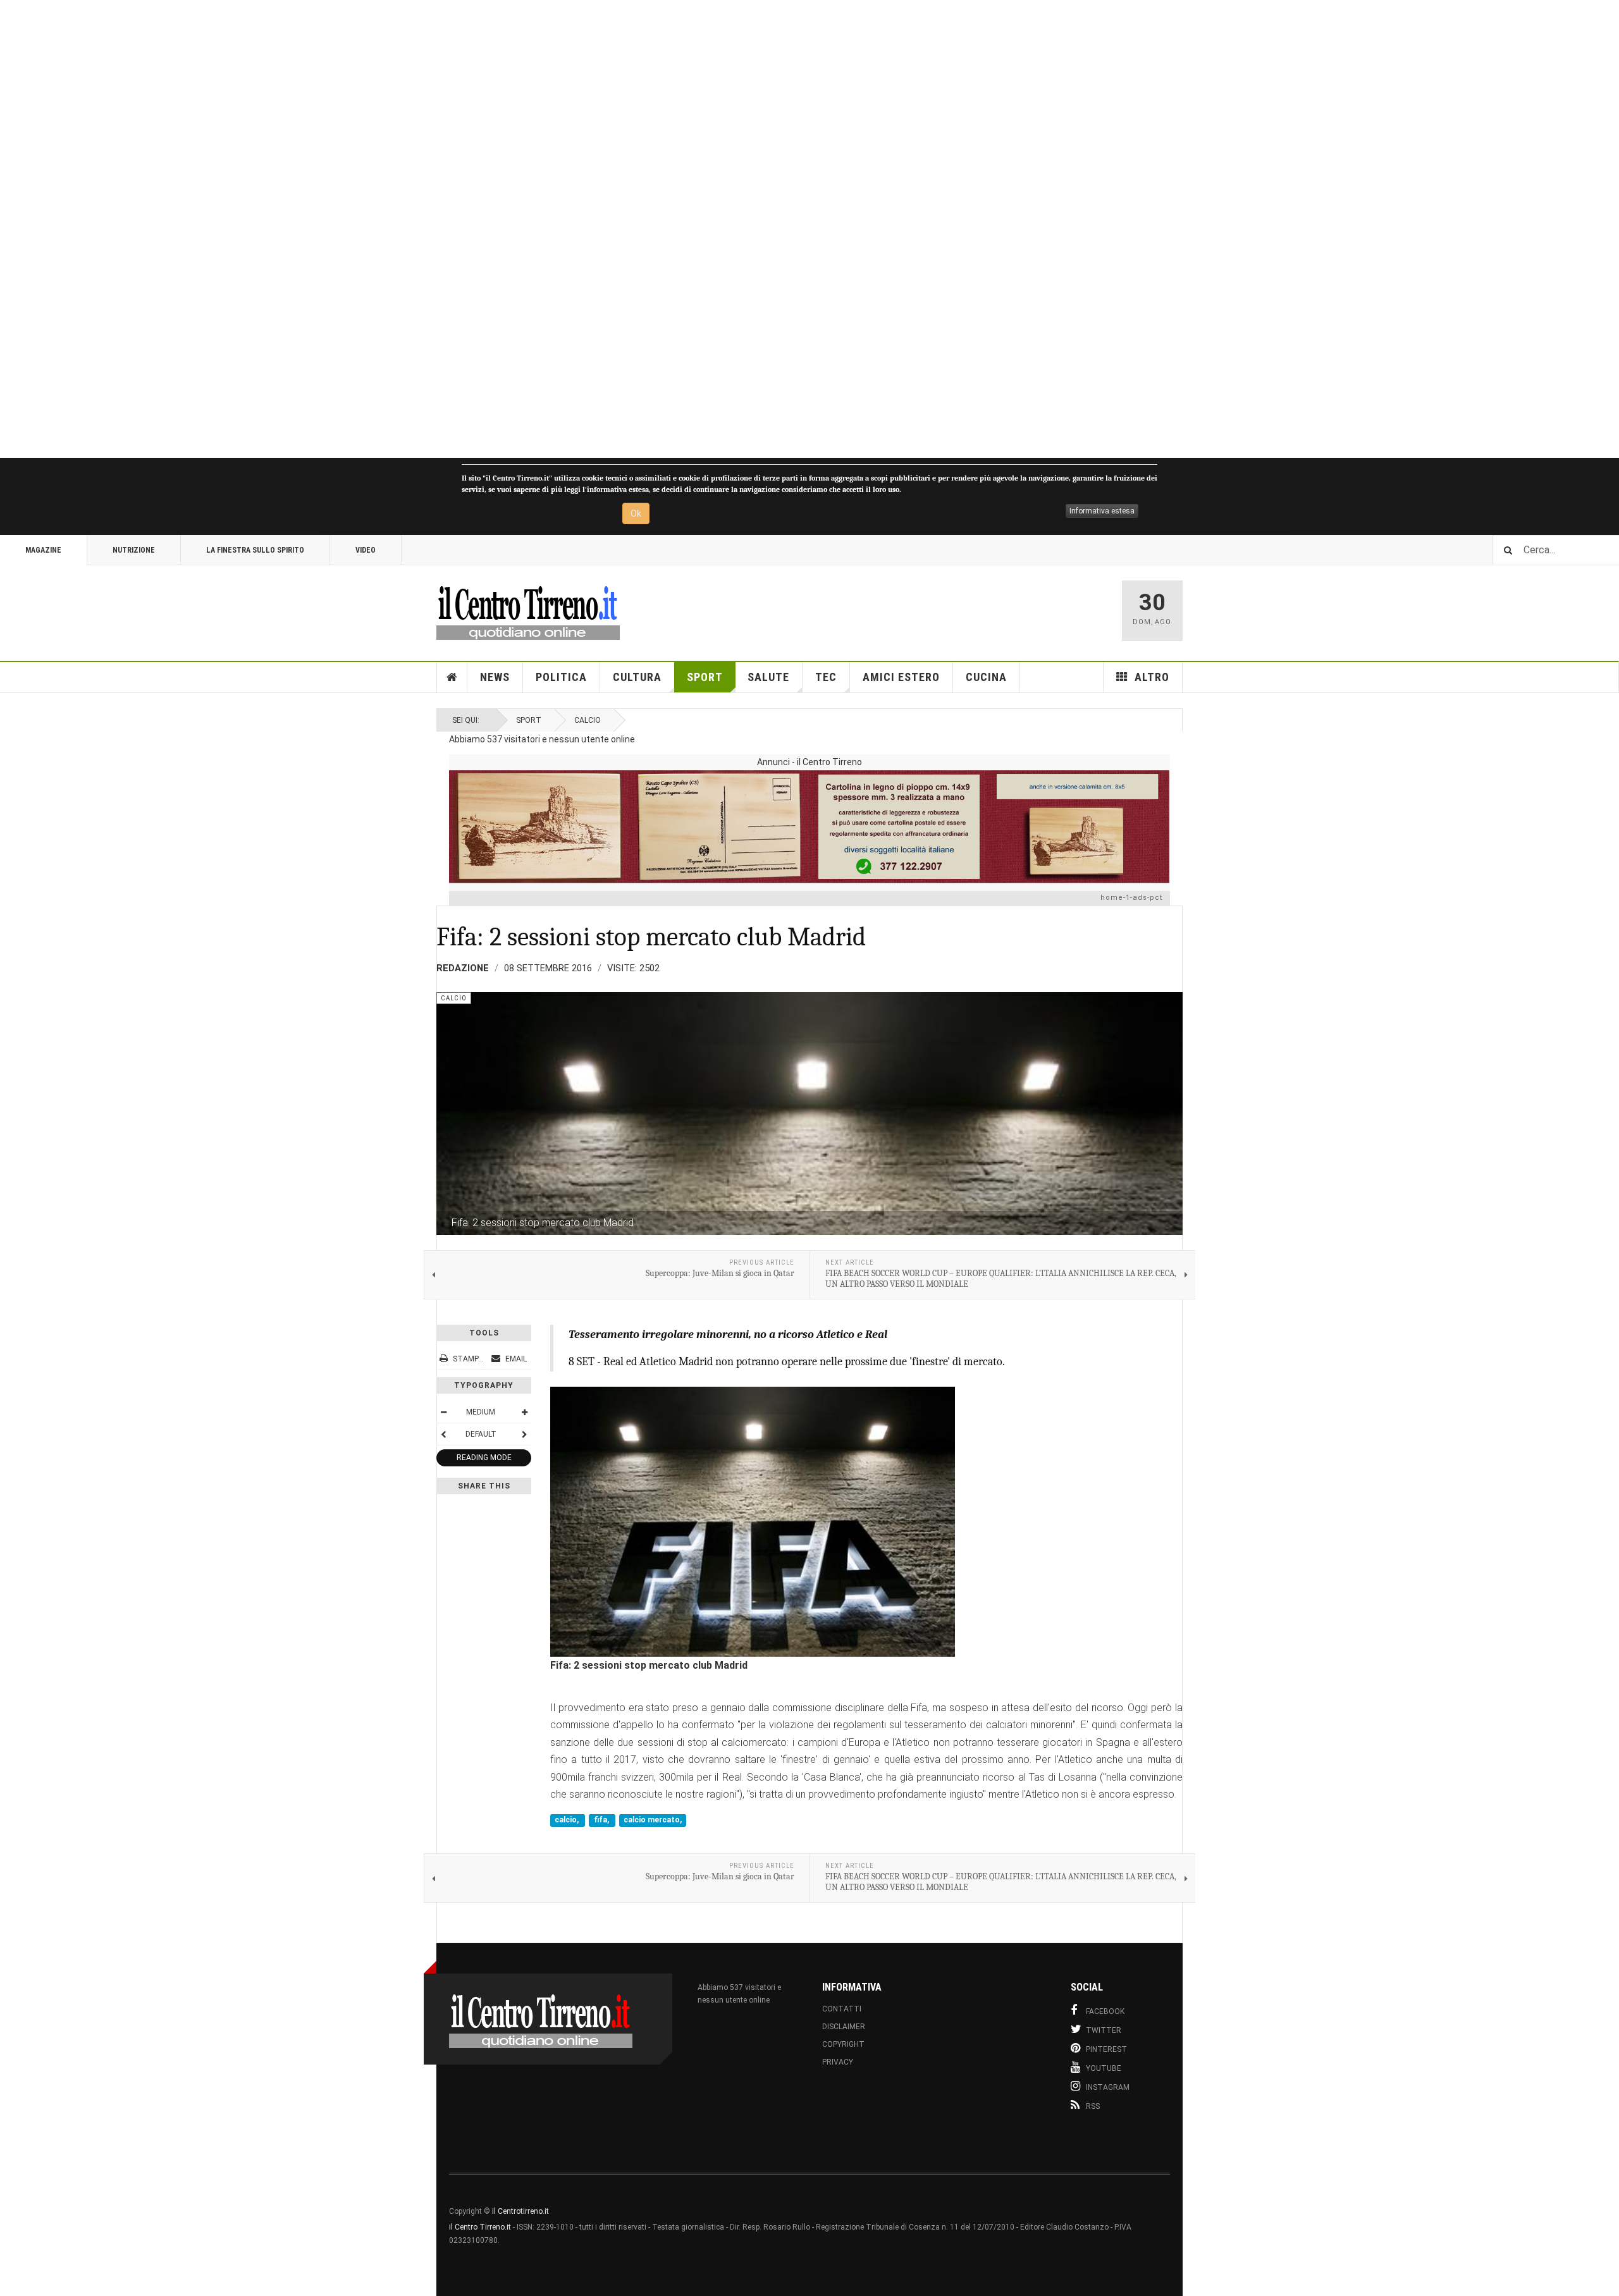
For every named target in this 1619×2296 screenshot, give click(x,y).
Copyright (843, 2044)
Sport (705, 677)
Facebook (1105, 2011)
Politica (561, 677)
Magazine (43, 550)
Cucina (986, 677)
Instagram (1108, 2087)
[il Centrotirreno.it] (528, 611)
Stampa (468, 1359)
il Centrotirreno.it (520, 2211)
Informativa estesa (1102, 511)
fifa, (602, 1820)
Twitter (1104, 2030)
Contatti (842, 2009)
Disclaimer (844, 2027)
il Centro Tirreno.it (480, 2227)
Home (452, 677)
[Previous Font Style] (443, 1434)
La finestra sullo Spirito (255, 550)
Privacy (838, 2062)
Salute (768, 677)
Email (515, 1359)
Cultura (637, 677)
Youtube (1104, 2068)
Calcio (588, 720)
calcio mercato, (653, 1820)
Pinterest (1106, 2049)
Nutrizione (134, 550)
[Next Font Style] (524, 1434)
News (495, 677)
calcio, (568, 1820)
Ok (636, 513)
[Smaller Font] (443, 1412)
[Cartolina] (809, 826)
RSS (1093, 2106)
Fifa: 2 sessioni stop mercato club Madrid (651, 937)
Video (366, 550)
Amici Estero (901, 677)
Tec (826, 677)
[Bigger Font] (524, 1412)
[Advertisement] (379, 229)
